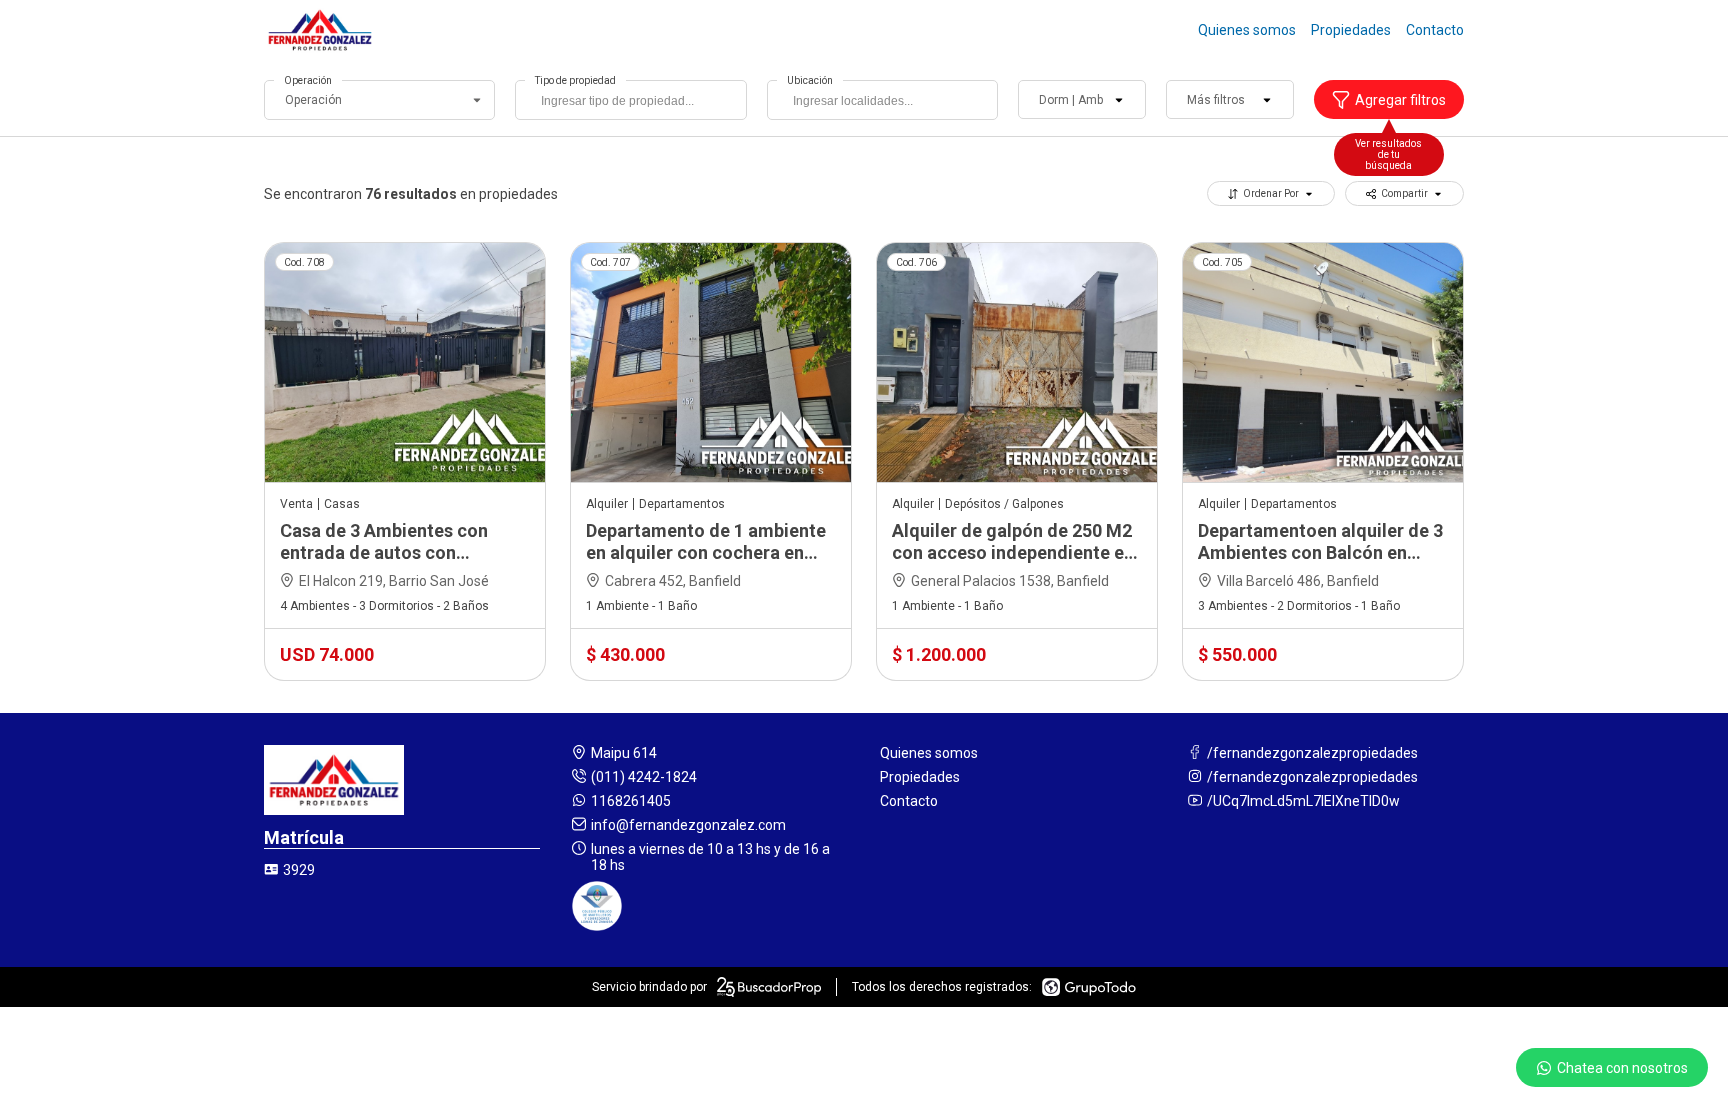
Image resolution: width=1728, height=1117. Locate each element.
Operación (308, 80)
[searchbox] (635, 103)
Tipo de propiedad (575, 80)
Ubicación (810, 80)
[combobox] (630, 100)
